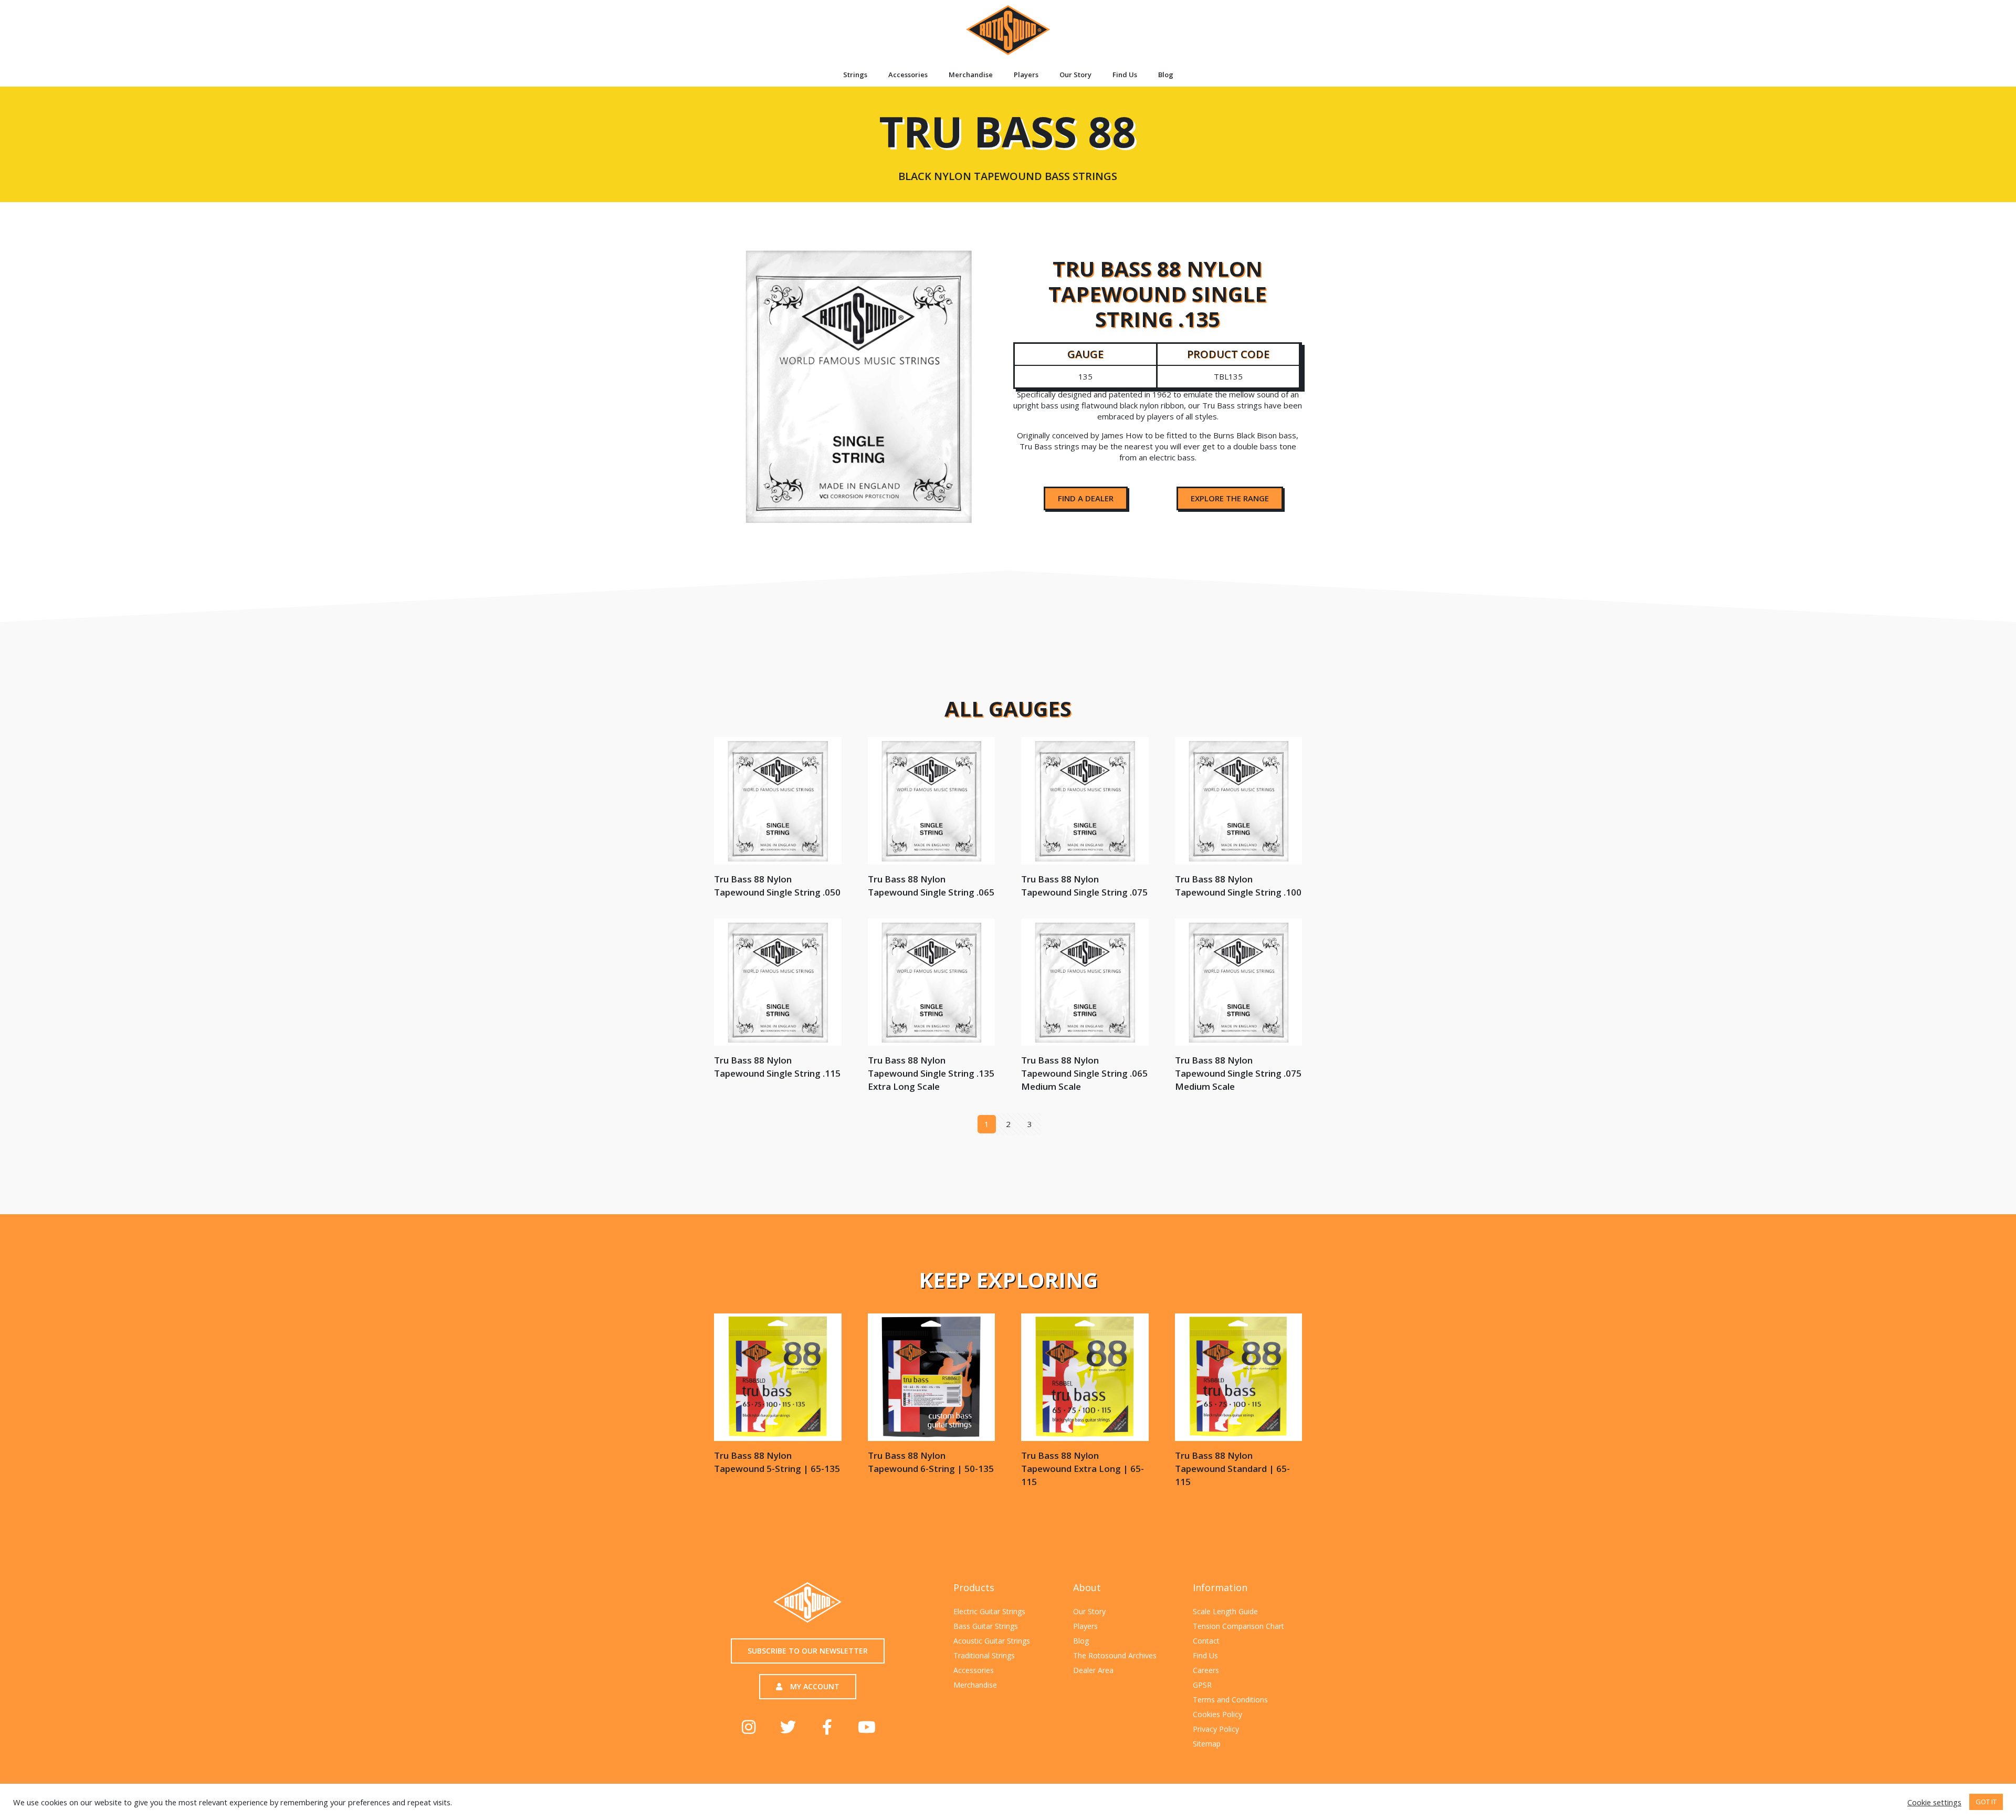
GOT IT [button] (1986, 1802)
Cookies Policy (1217, 1714)
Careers (1206, 1670)
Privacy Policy (1216, 1729)
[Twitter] (788, 1727)
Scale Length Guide (1225, 1611)
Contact (1206, 1641)
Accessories (908, 75)
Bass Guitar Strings (986, 1626)
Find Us (1125, 75)
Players (1026, 75)
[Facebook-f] (827, 1727)
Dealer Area (1093, 1670)
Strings (855, 75)
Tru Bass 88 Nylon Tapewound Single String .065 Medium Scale (1084, 1073)
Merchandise (971, 75)
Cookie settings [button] (1934, 1802)
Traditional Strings (984, 1655)
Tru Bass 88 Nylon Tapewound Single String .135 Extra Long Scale (931, 1073)
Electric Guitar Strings (989, 1611)
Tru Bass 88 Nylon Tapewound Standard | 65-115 (1232, 1469)
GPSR (1202, 1685)
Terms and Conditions (1230, 1700)
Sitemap (1207, 1744)
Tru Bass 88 (1007, 142)
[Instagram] (749, 1727)
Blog (1166, 75)
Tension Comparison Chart (1238, 1626)
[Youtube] (867, 1727)
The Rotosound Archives (1115, 1655)
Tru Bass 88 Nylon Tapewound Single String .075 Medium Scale (1238, 1073)
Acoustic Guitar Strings (992, 1641)
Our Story (1075, 75)
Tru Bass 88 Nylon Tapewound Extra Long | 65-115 (1083, 1469)
